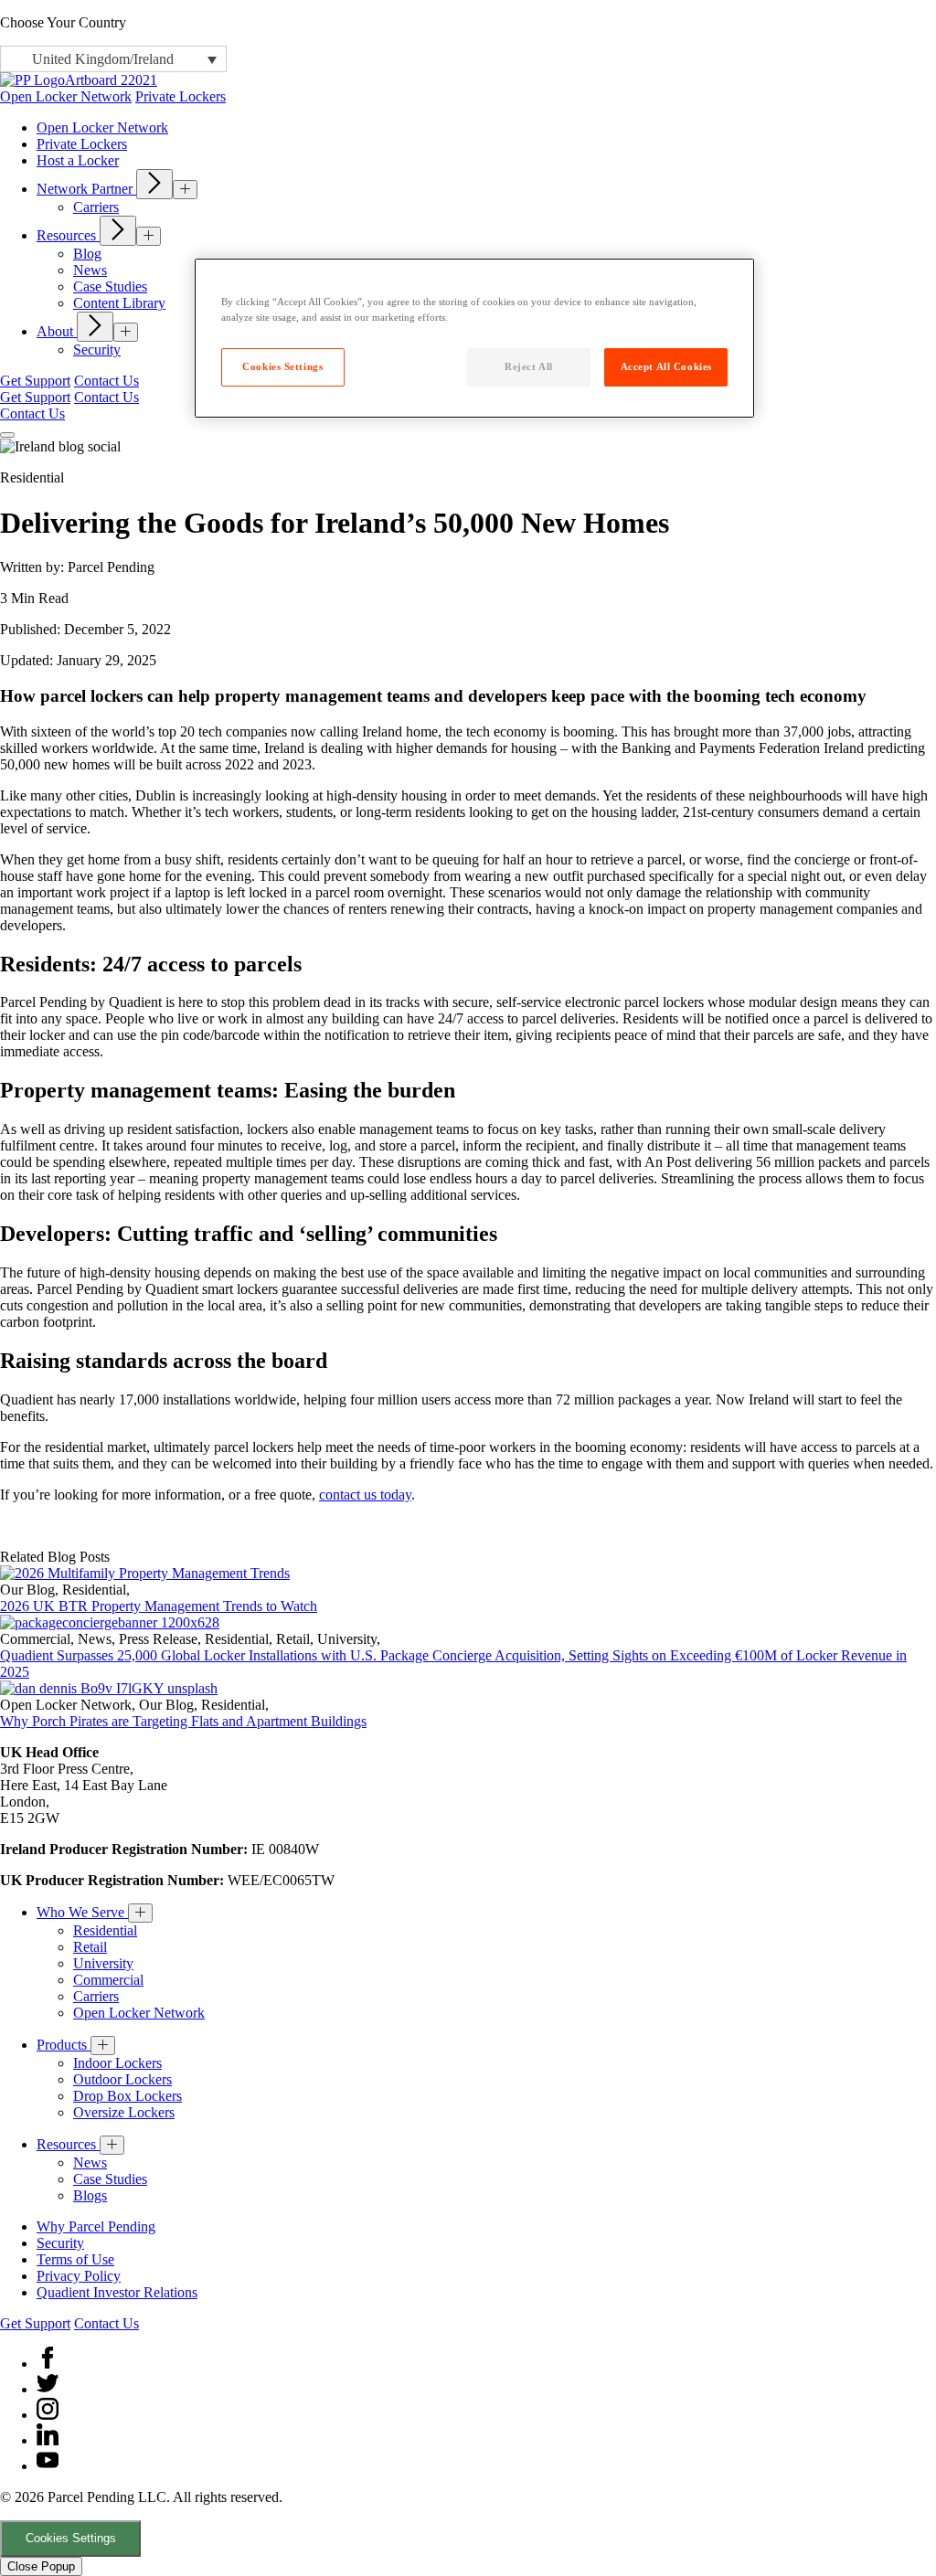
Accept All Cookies (666, 366)
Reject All (529, 366)
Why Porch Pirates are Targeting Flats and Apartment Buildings (183, 1721)
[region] (474, 338)
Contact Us (106, 381)
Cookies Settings (71, 2538)
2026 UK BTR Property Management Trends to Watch (159, 1606)
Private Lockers (181, 96)
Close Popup (41, 2566)
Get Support (35, 381)
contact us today (365, 1495)
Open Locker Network (66, 96)
